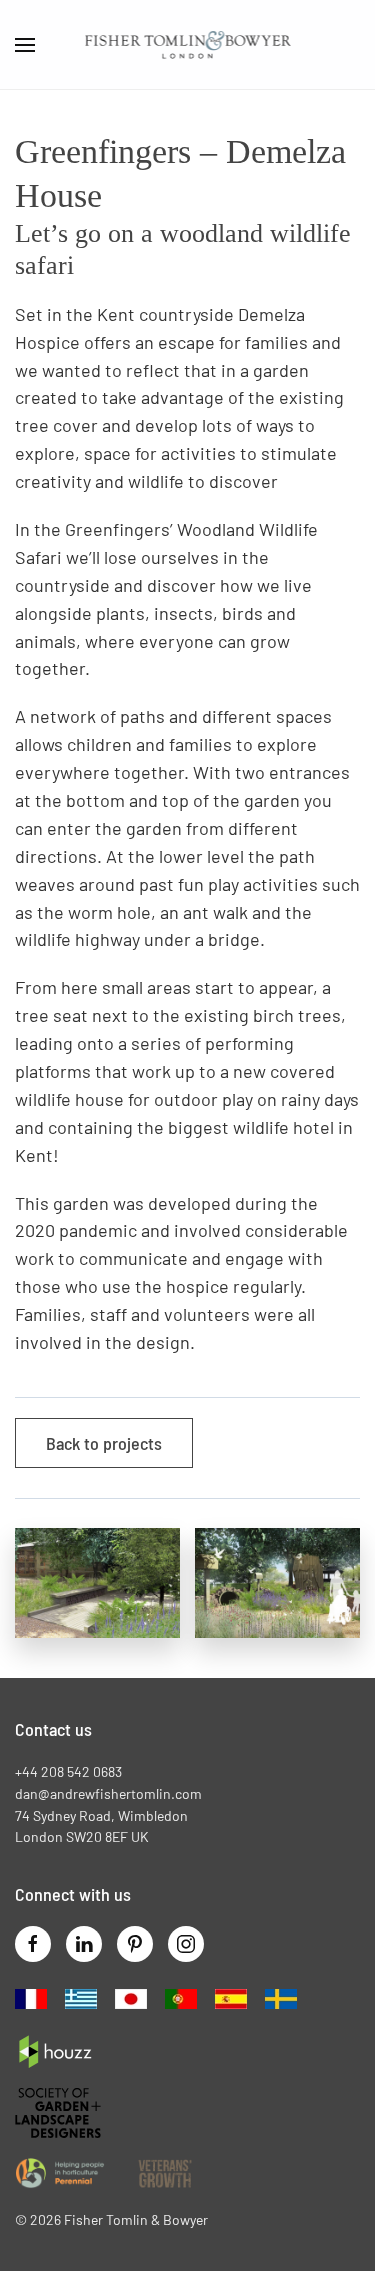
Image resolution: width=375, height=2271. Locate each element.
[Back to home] (187, 45)
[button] (25, 45)
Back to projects (104, 1443)
